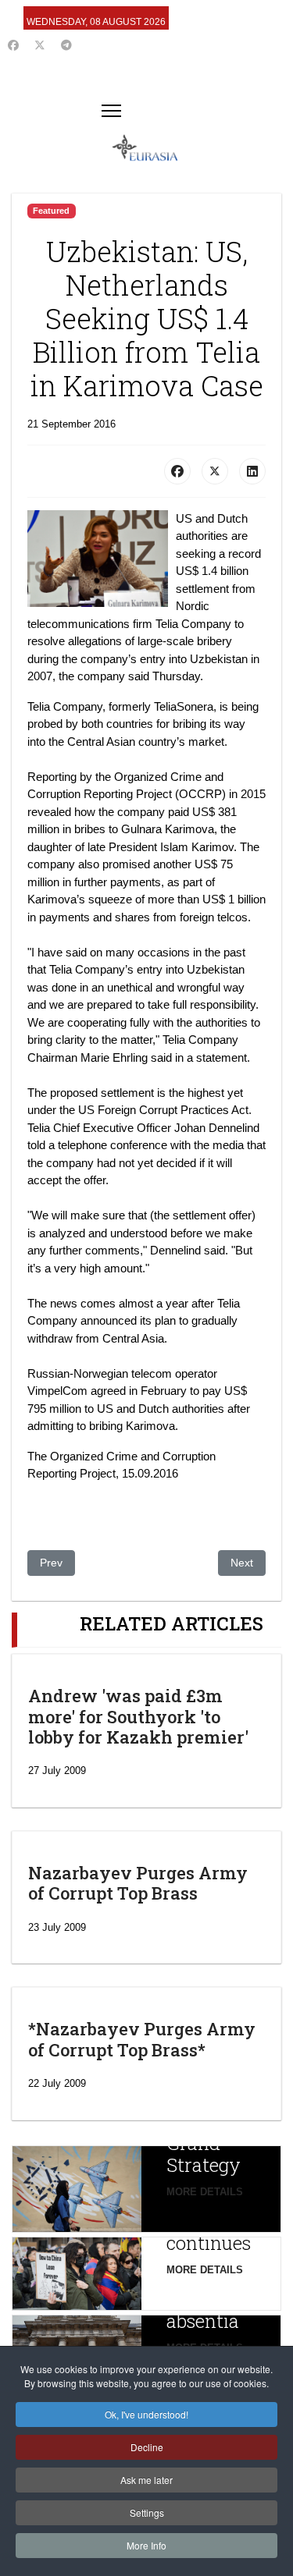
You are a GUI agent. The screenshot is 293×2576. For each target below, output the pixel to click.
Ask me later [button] (146, 2480)
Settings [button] (147, 2512)
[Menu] (111, 111)
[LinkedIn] (252, 471)
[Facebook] (13, 45)
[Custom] (66, 45)
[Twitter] (40, 45)
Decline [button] (147, 2447)
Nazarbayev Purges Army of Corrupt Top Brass (138, 1883)
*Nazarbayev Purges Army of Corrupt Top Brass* (142, 2039)
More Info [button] (146, 2545)
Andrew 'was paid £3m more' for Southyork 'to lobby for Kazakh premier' (138, 1716)
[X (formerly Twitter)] (215, 471)
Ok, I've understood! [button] (146, 2414)
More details (205, 2192)
